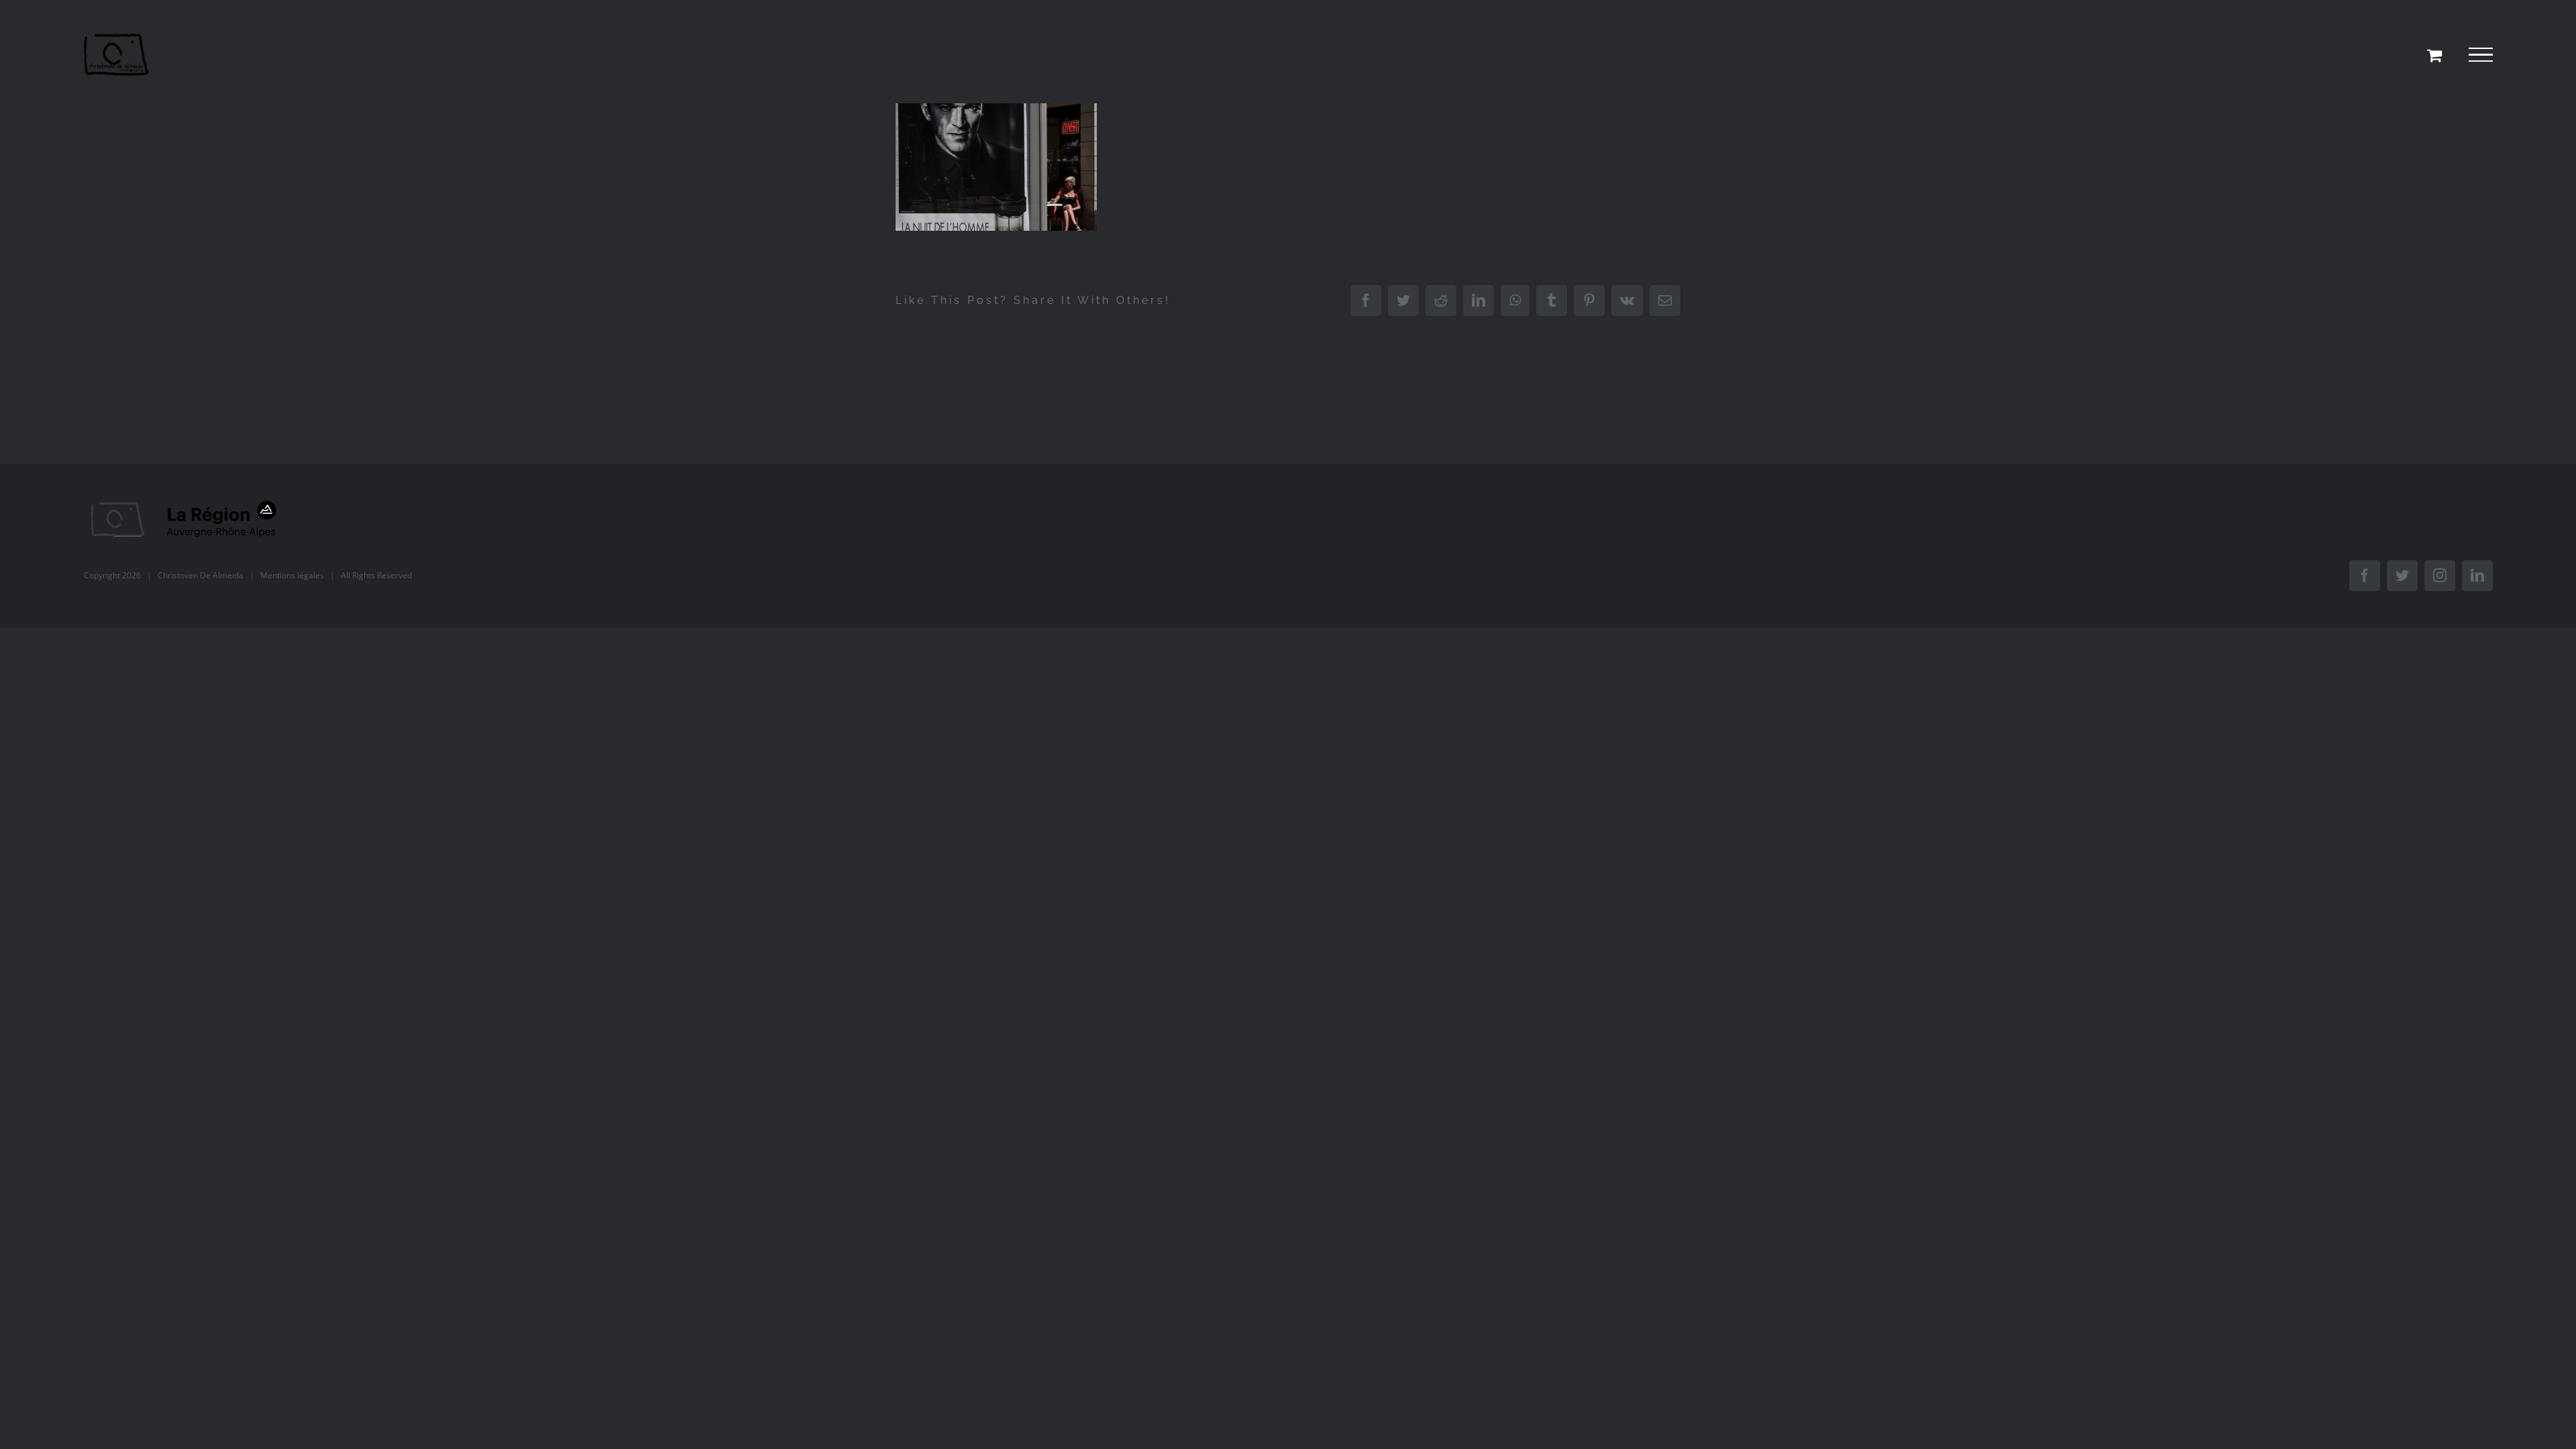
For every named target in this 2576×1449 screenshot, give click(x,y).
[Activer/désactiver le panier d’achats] (2434, 55)
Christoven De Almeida (201, 575)
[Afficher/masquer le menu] (2481, 55)
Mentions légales (292, 575)
